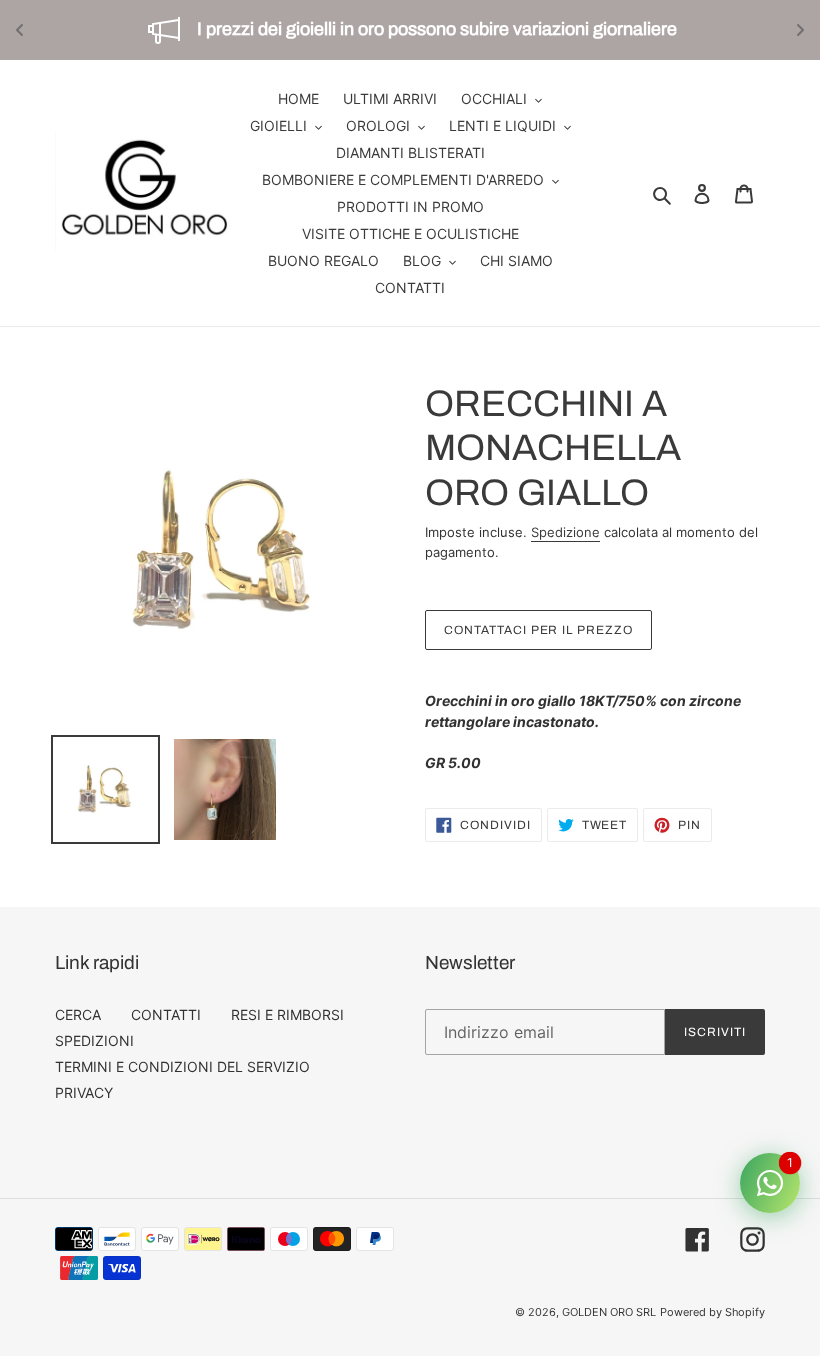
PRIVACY (84, 1092)
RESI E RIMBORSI (287, 1014)
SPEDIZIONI (94, 1040)
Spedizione (565, 532)
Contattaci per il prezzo (538, 630)
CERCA (78, 1014)
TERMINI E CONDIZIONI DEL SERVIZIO (182, 1066)
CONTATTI (166, 1014)
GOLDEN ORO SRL (609, 1312)
